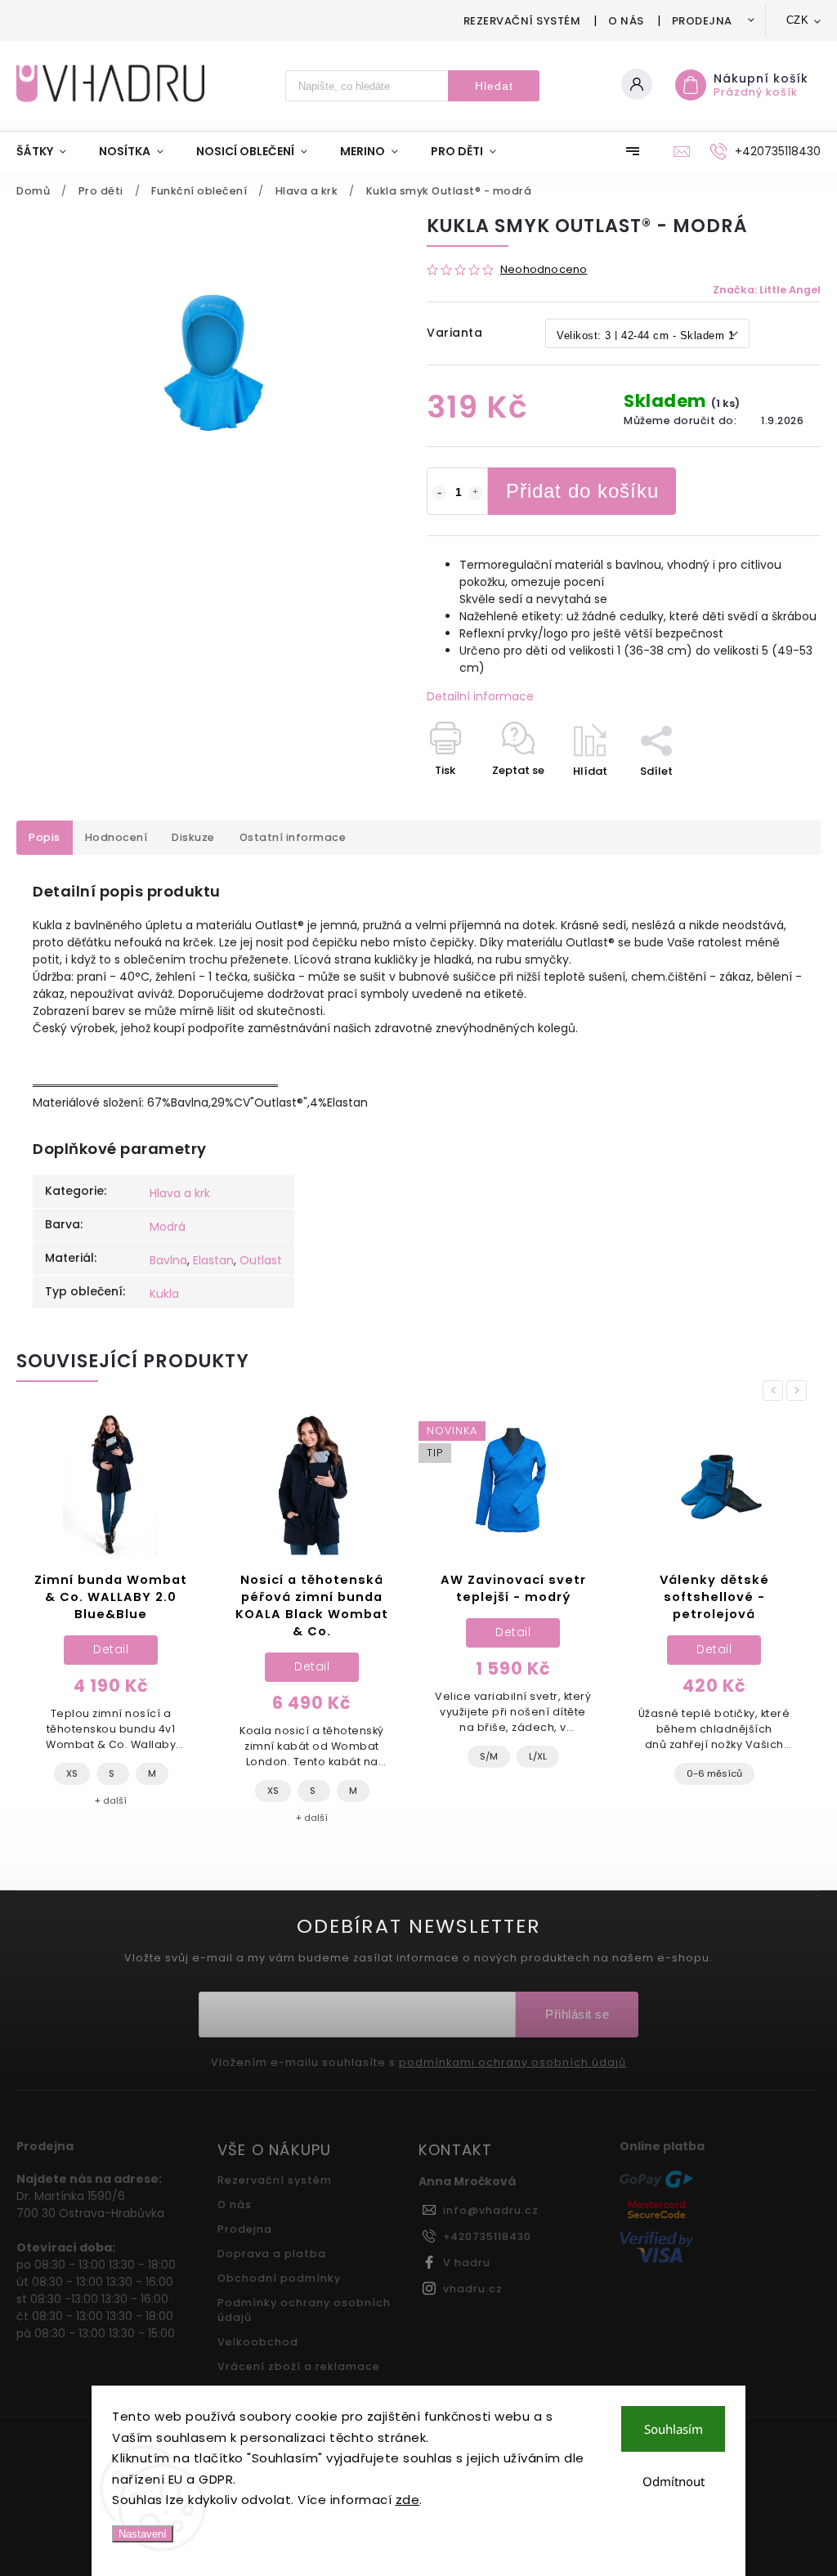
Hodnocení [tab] (116, 837)
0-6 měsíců (714, 1773)
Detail (111, 1649)
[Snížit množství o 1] (439, 493)
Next (799, 1391)
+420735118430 (487, 2236)
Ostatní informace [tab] (293, 837)
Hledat (494, 86)
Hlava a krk (180, 1193)
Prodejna (702, 21)
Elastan (213, 1260)
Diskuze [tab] (193, 837)
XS (72, 1773)
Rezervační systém (522, 21)
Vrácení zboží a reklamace (299, 2366)
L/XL (538, 1756)
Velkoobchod (258, 2342)
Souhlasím (674, 2429)
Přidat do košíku (582, 491)
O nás (626, 21)
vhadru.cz (473, 2289)
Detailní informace (480, 696)
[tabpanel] (111, 1619)
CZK (798, 20)
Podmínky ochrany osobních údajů (304, 2310)
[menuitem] (49, 151)
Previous (776, 1391)
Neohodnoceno (544, 270)
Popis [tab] (45, 837)
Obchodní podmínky (279, 2278)
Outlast (261, 1260)
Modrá (168, 1227)
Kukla (164, 1294)
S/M (489, 1756)
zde (408, 2500)
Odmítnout (674, 2481)
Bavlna (168, 1260)
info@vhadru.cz (491, 2210)
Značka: (767, 290)
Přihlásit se (577, 2014)
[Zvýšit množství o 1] (476, 493)
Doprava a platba (272, 2254)
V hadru (467, 2263)
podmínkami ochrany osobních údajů (512, 2063)
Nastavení (143, 2534)
